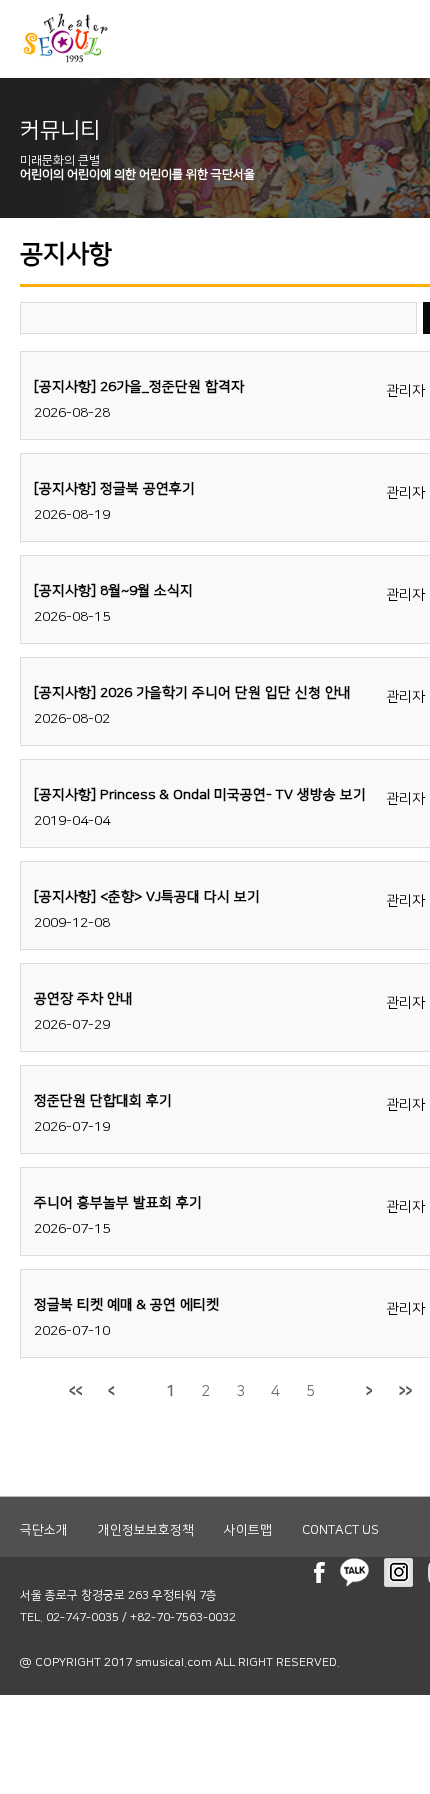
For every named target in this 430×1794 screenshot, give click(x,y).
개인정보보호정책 (146, 1530)
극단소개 (44, 1530)
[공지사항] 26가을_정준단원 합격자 (139, 387)
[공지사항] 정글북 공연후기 (114, 489)
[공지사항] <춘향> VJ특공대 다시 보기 (147, 897)
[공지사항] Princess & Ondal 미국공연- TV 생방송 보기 (200, 795)
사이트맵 (248, 1530)
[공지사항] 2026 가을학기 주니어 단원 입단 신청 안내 (192, 693)
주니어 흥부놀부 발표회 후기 (118, 1203)
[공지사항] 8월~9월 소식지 (113, 591)
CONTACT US (340, 1530)
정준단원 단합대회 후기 (103, 1101)
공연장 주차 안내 (83, 999)
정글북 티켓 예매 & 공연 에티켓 (126, 1305)
